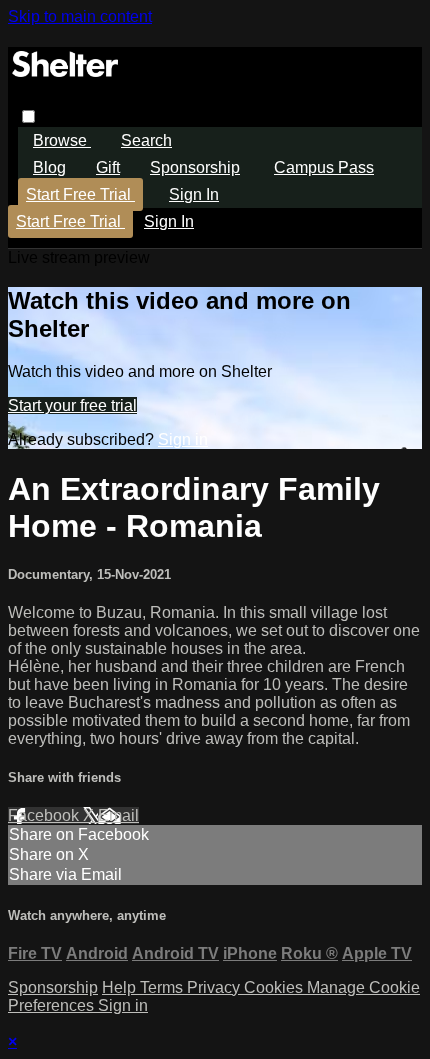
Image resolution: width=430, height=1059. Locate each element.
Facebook (45, 815)
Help (121, 987)
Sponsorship (195, 167)
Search (146, 140)
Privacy (215, 987)
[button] (28, 116)
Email (118, 815)
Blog (49, 167)
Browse (62, 140)
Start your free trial (72, 405)
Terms (163, 987)
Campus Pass (324, 167)
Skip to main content (80, 16)
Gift (108, 167)
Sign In (169, 221)
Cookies (275, 987)
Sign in (194, 194)
